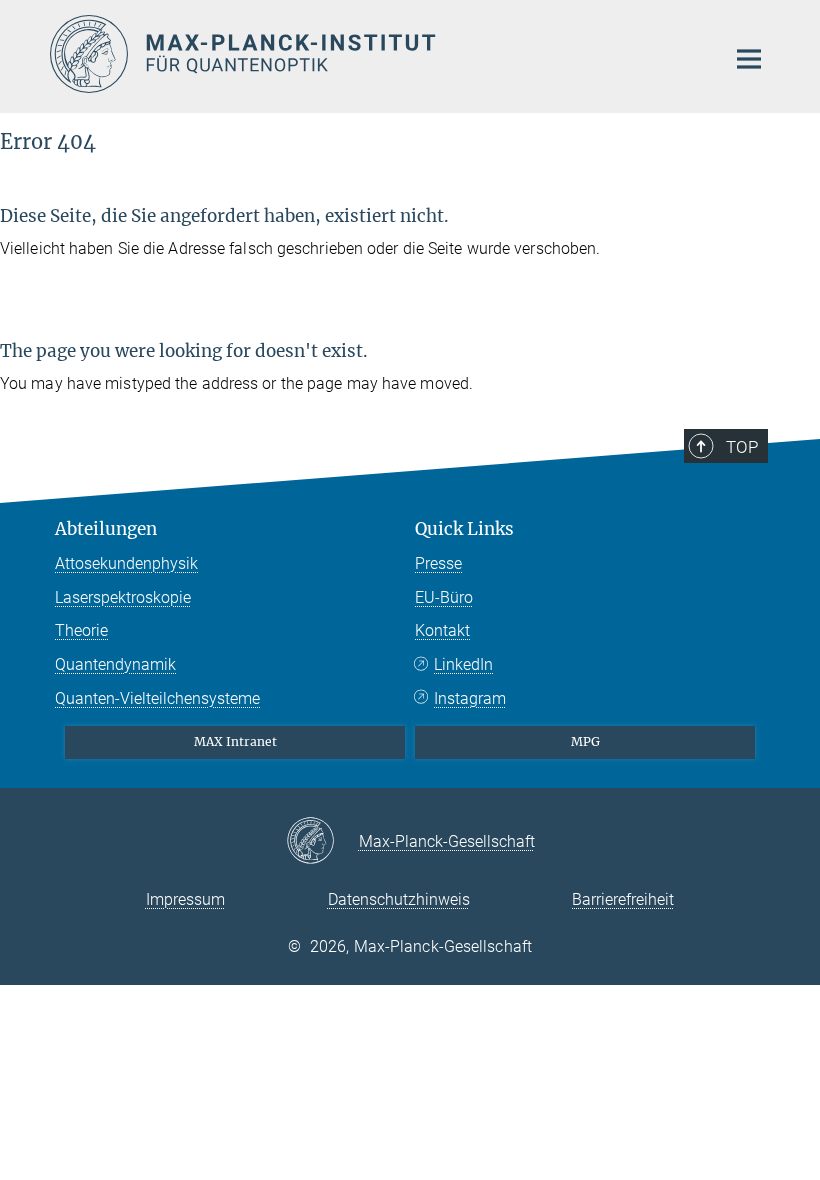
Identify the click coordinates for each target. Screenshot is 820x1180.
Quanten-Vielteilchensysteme (157, 698)
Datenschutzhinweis (399, 899)
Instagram (470, 698)
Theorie (81, 630)
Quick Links (464, 529)
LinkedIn (463, 664)
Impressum (185, 899)
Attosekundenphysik (126, 563)
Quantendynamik (115, 664)
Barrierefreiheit (623, 899)
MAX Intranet (235, 741)
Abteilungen (106, 529)
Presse (438, 563)
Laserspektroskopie (123, 597)
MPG (585, 741)
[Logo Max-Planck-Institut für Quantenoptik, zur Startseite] (375, 54)
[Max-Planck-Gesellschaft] (322, 842)
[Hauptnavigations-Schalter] (749, 59)
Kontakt (442, 630)
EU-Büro (444, 597)
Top (742, 447)
